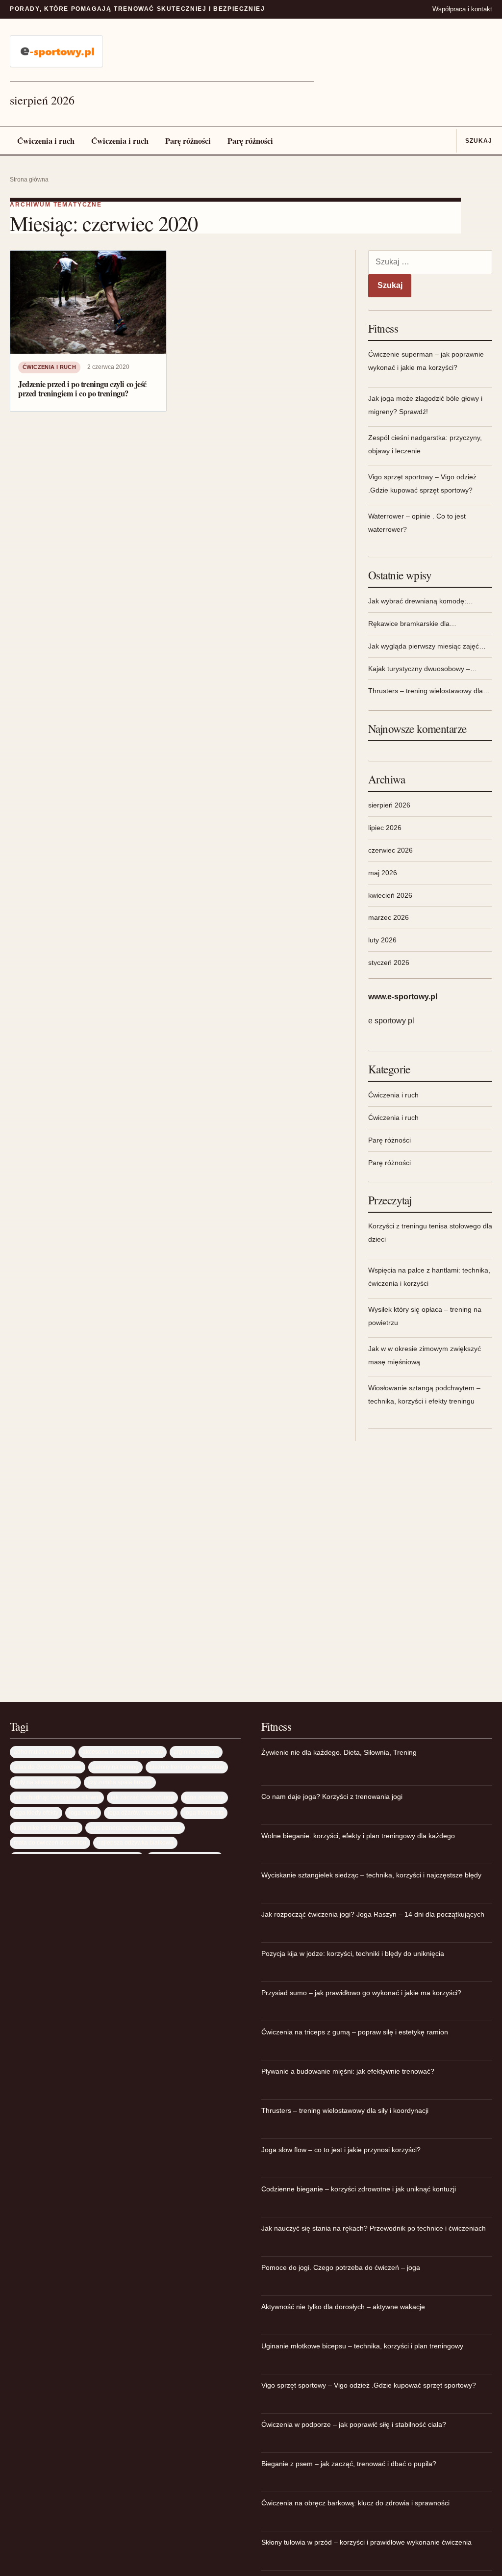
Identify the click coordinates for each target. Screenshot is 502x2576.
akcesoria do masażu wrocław (123, 1752)
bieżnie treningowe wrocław (187, 1767)
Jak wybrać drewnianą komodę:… (421, 601)
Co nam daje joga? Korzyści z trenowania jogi (332, 1796)
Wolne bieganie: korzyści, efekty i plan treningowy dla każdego (358, 1836)
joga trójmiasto (204, 1812)
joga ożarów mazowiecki (141, 1812)
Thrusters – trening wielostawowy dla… (429, 691)
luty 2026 (382, 940)
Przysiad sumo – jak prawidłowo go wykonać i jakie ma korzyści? (361, 1993)
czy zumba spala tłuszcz (120, 1782)
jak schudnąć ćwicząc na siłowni (57, 1797)
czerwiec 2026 (390, 850)
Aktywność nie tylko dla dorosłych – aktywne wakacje (343, 2307)
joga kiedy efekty (36, 1812)
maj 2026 (383, 873)
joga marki (83, 1812)
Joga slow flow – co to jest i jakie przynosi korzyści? (341, 2150)
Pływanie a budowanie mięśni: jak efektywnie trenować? (348, 2071)
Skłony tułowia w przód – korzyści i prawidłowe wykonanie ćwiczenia (366, 2542)
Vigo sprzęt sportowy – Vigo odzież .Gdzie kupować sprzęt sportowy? (369, 2385)
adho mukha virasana (43, 1752)
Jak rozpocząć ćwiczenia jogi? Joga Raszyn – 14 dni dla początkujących (373, 1914)
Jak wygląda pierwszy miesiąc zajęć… (427, 646)
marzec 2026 (389, 917)
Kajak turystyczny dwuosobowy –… (423, 669)
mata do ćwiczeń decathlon (50, 1842)
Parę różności (188, 141)
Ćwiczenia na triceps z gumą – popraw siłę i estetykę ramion (355, 2032)
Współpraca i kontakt (462, 9)
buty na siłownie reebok (45, 1782)
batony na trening (115, 1767)
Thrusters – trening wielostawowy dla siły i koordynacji (345, 2110)
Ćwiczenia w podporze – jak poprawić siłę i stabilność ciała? (354, 2424)
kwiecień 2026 (390, 895)
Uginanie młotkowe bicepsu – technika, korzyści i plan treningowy (362, 2346)
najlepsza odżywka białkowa (135, 1842)
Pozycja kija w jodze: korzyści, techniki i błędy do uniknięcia (353, 1953)
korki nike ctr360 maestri (46, 1828)
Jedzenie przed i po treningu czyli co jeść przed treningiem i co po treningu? (82, 389)
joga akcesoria (204, 1797)
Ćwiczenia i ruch (46, 141)
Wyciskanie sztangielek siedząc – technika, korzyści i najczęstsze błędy (371, 1875)
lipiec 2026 (385, 828)
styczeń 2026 (389, 963)
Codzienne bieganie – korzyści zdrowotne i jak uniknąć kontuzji (359, 2189)
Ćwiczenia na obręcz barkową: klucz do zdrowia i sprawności (355, 2503)
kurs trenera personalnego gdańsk (135, 1828)
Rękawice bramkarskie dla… (412, 624)
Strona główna (29, 180)
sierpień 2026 (389, 805)
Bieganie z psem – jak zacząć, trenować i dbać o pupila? (349, 2464)
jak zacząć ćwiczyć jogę (142, 1797)
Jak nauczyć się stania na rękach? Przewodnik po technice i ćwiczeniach (374, 2228)
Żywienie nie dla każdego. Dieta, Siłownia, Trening (339, 1752)
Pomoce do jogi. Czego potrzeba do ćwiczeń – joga (341, 2267)
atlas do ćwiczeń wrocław (48, 1767)
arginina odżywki (196, 1752)
